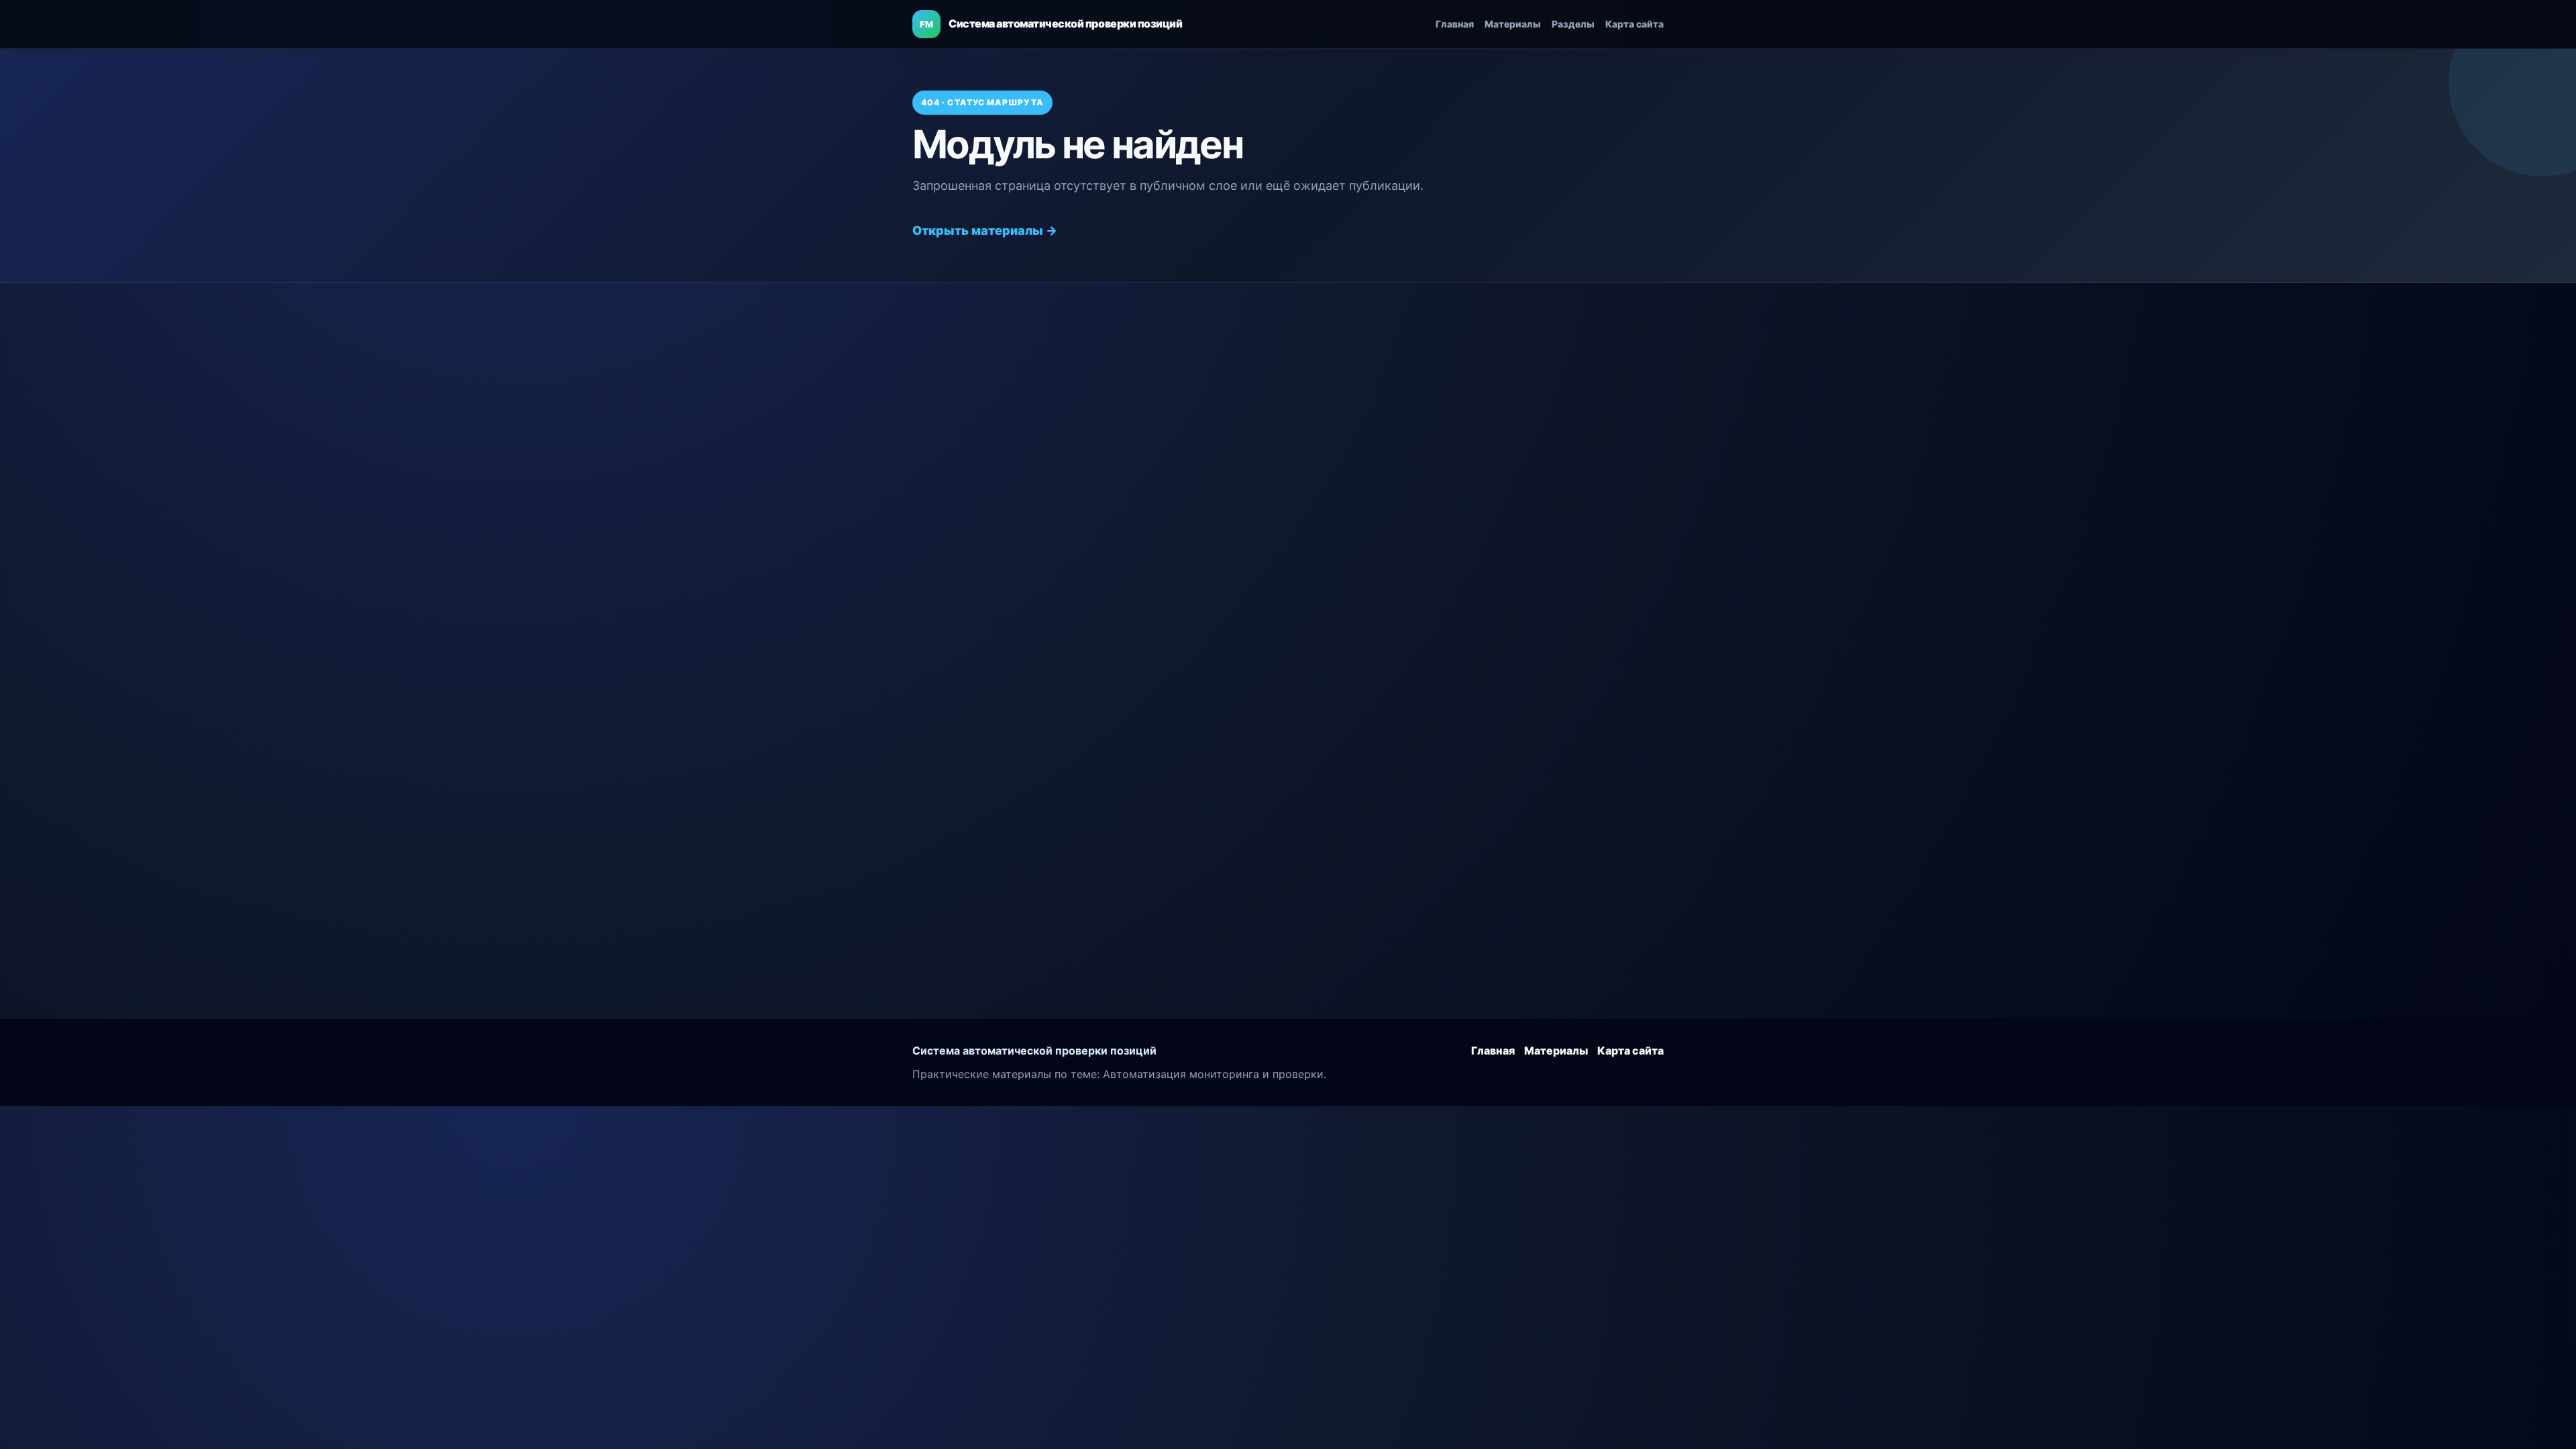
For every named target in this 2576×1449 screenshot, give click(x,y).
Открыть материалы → (985, 230)
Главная (1455, 24)
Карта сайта (1634, 24)
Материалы (1513, 24)
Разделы (1573, 24)
